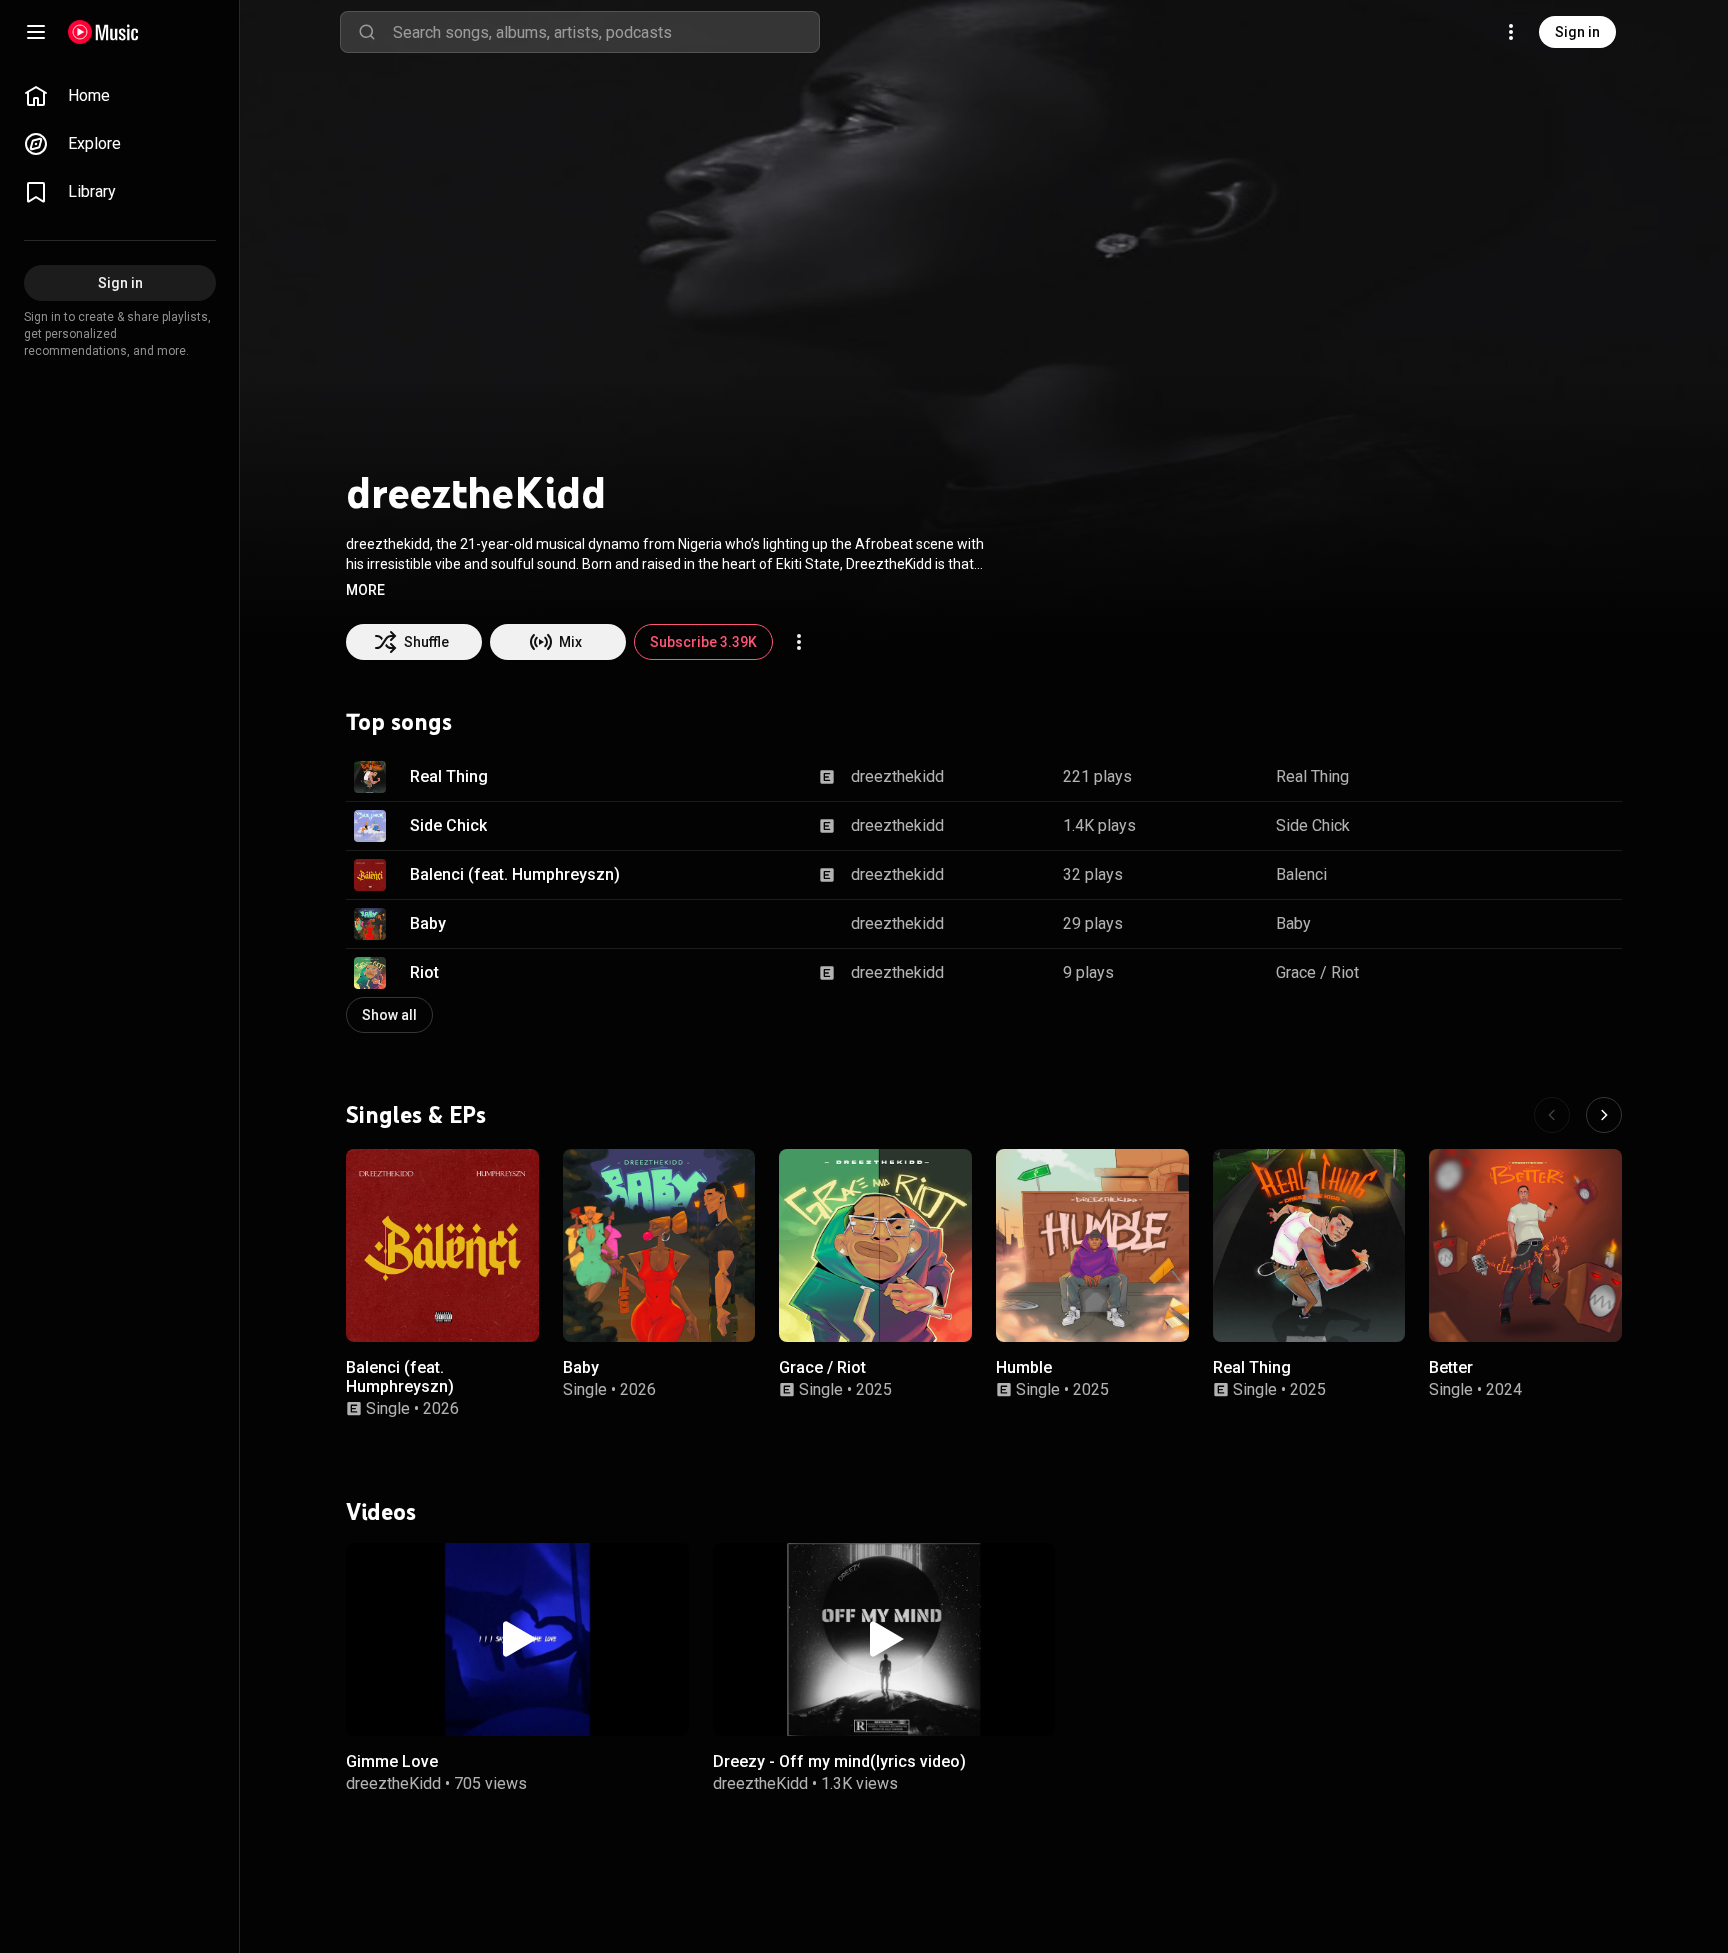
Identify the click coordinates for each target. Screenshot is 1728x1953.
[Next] (1604, 1115)
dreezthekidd (897, 776)
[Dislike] (1544, 777)
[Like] (1506, 777)
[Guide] (36, 32)
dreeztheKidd (393, 1783)
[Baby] (659, 1245)
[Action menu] (799, 642)
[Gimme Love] (517, 1639)
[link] (120, 96)
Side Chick (448, 825)
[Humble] (1092, 1245)
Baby (428, 923)
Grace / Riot (1317, 972)
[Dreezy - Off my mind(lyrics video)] (884, 1639)
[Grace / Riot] (875, 1245)
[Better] (1525, 1245)
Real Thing (449, 776)
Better (1451, 1367)
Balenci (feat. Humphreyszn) (515, 874)
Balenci (1301, 874)
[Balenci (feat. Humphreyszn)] (442, 1245)
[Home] (103, 32)
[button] (365, 590)
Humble (1024, 1367)
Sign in (1577, 32)
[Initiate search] (367, 32)
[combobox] (606, 32)
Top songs (399, 722)
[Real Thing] (1309, 1245)
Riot (424, 972)
